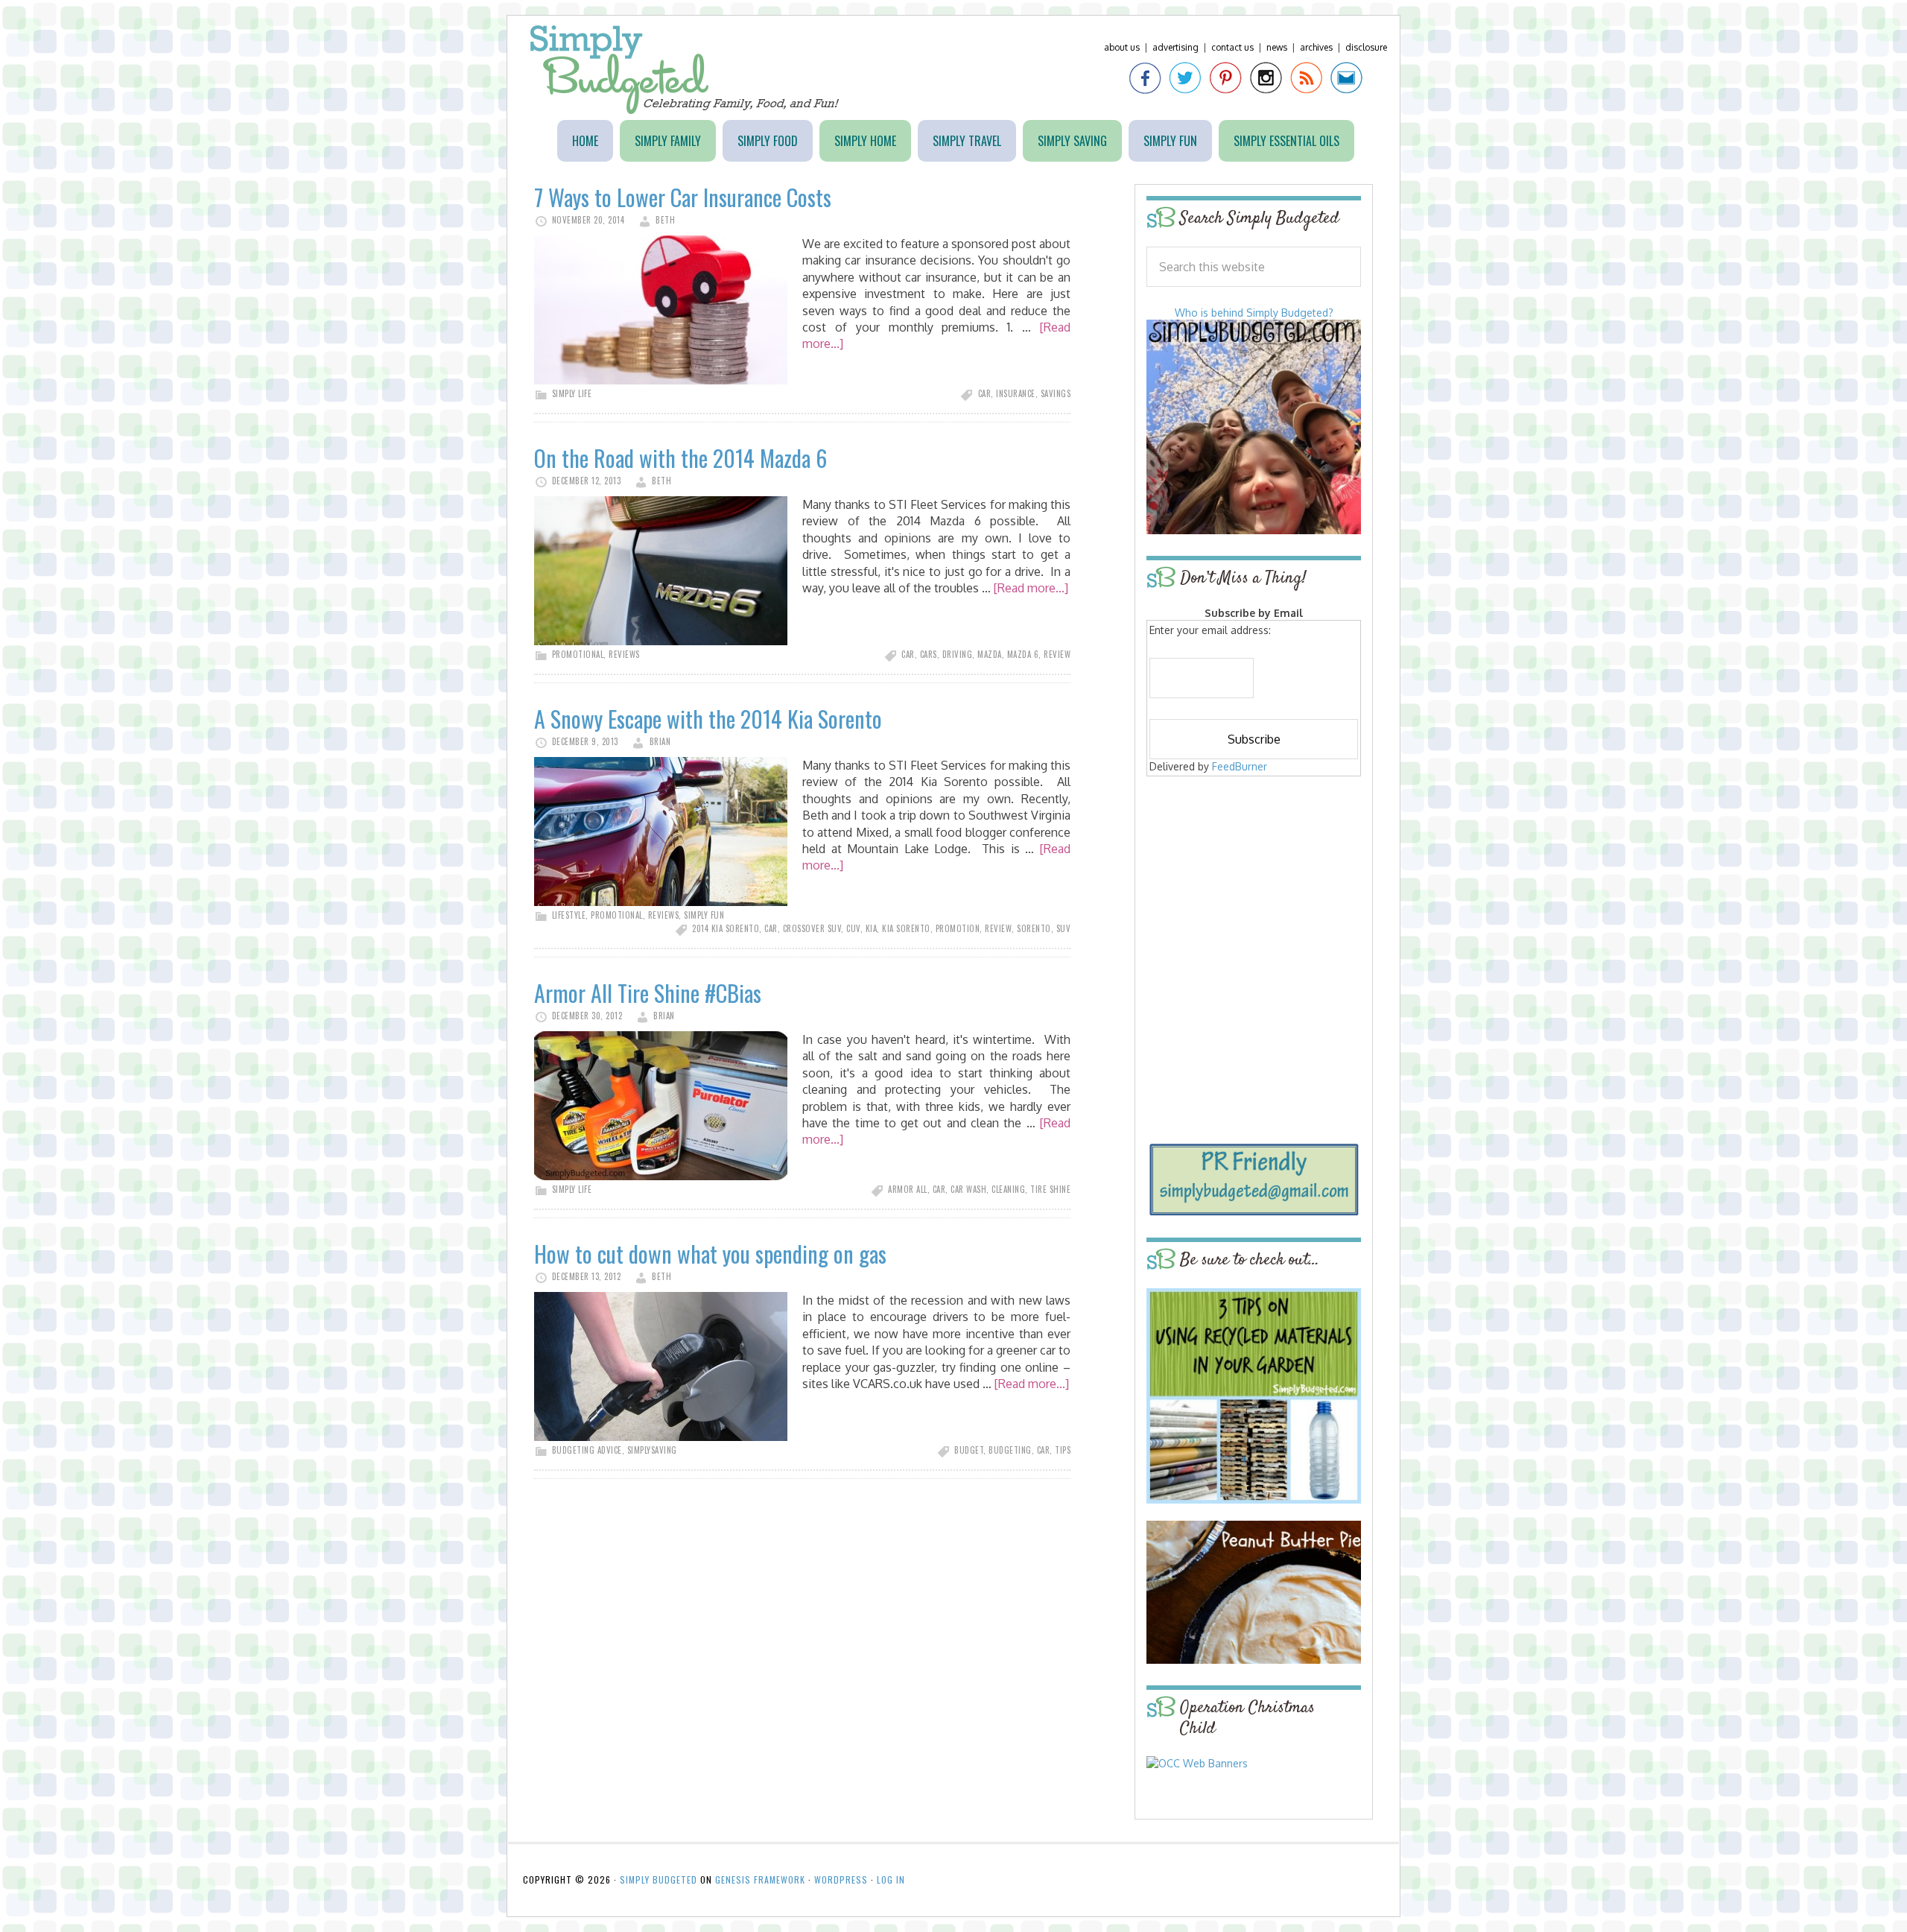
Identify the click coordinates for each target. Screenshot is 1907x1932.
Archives (1316, 47)
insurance (1016, 393)
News (1277, 47)
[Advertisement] (1254, 888)
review (1057, 654)
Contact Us (1232, 47)
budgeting (1010, 1450)
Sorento (1034, 928)
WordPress (841, 1879)
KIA (872, 928)
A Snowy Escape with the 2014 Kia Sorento (708, 719)
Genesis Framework (760, 1879)
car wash (968, 1189)
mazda (990, 654)
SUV (1064, 928)
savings (1056, 393)
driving (958, 654)
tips (1063, 1450)
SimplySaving (652, 1450)
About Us (1122, 47)
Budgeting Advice (587, 1450)
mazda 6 (1023, 654)
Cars (929, 654)
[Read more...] (1031, 588)
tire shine (1050, 1189)
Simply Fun (704, 915)
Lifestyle (569, 915)
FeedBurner (1240, 766)
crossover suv (812, 928)
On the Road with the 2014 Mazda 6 (680, 458)
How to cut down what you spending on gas (710, 1254)
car (985, 393)
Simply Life (572, 393)
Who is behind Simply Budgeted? (1254, 313)
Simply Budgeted (685, 70)
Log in (891, 1879)
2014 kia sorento (726, 928)
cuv (853, 928)
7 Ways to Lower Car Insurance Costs (683, 197)
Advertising (1175, 47)
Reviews (624, 654)
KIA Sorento (906, 928)
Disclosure (1366, 47)
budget (969, 1450)
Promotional (578, 654)
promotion (958, 928)
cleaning (1008, 1189)
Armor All (908, 1189)
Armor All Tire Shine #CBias (648, 993)
